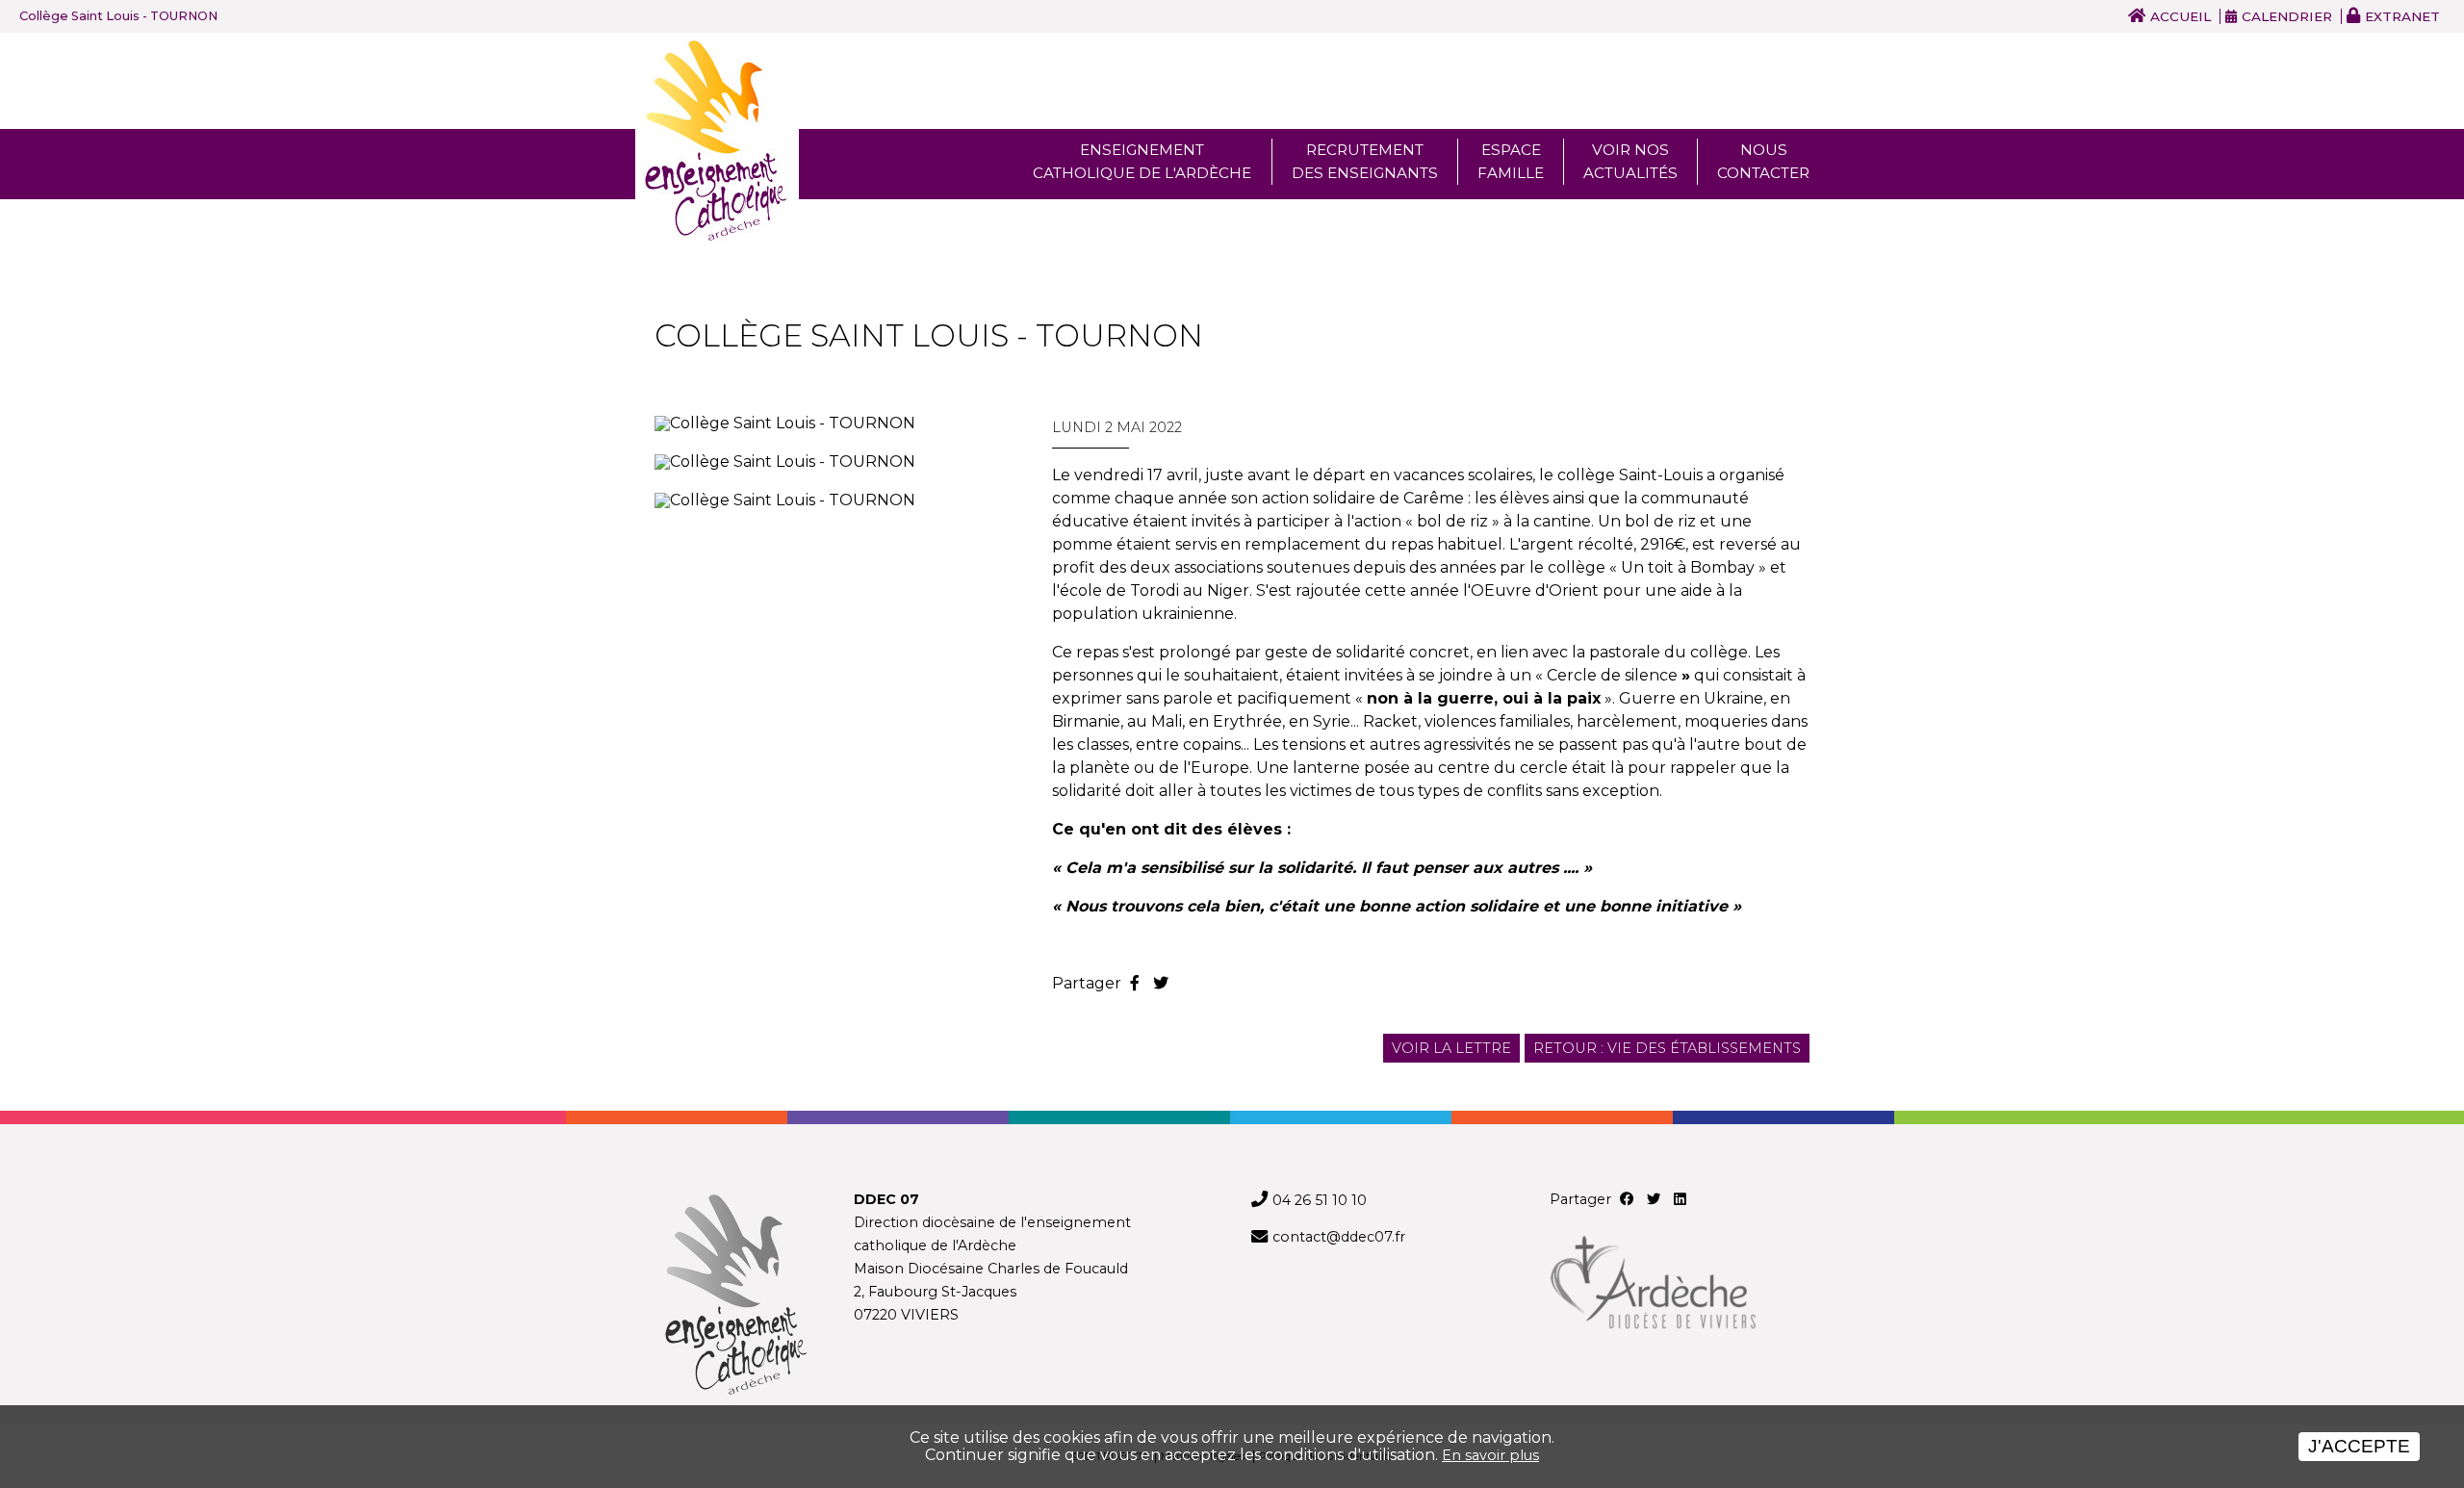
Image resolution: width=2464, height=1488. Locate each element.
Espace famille (1511, 161)
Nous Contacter (1763, 161)
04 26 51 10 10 (1320, 1200)
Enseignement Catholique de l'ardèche (1142, 161)
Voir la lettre (1451, 1048)
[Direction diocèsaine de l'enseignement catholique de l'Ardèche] (735, 1296)
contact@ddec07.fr (1339, 1237)
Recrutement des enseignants (1365, 161)
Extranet (2402, 16)
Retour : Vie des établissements (1667, 1048)
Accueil (2181, 16)
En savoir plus (1490, 1455)
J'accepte (2359, 1446)
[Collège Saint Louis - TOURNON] (834, 423)
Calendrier (2287, 16)
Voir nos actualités (1630, 161)
